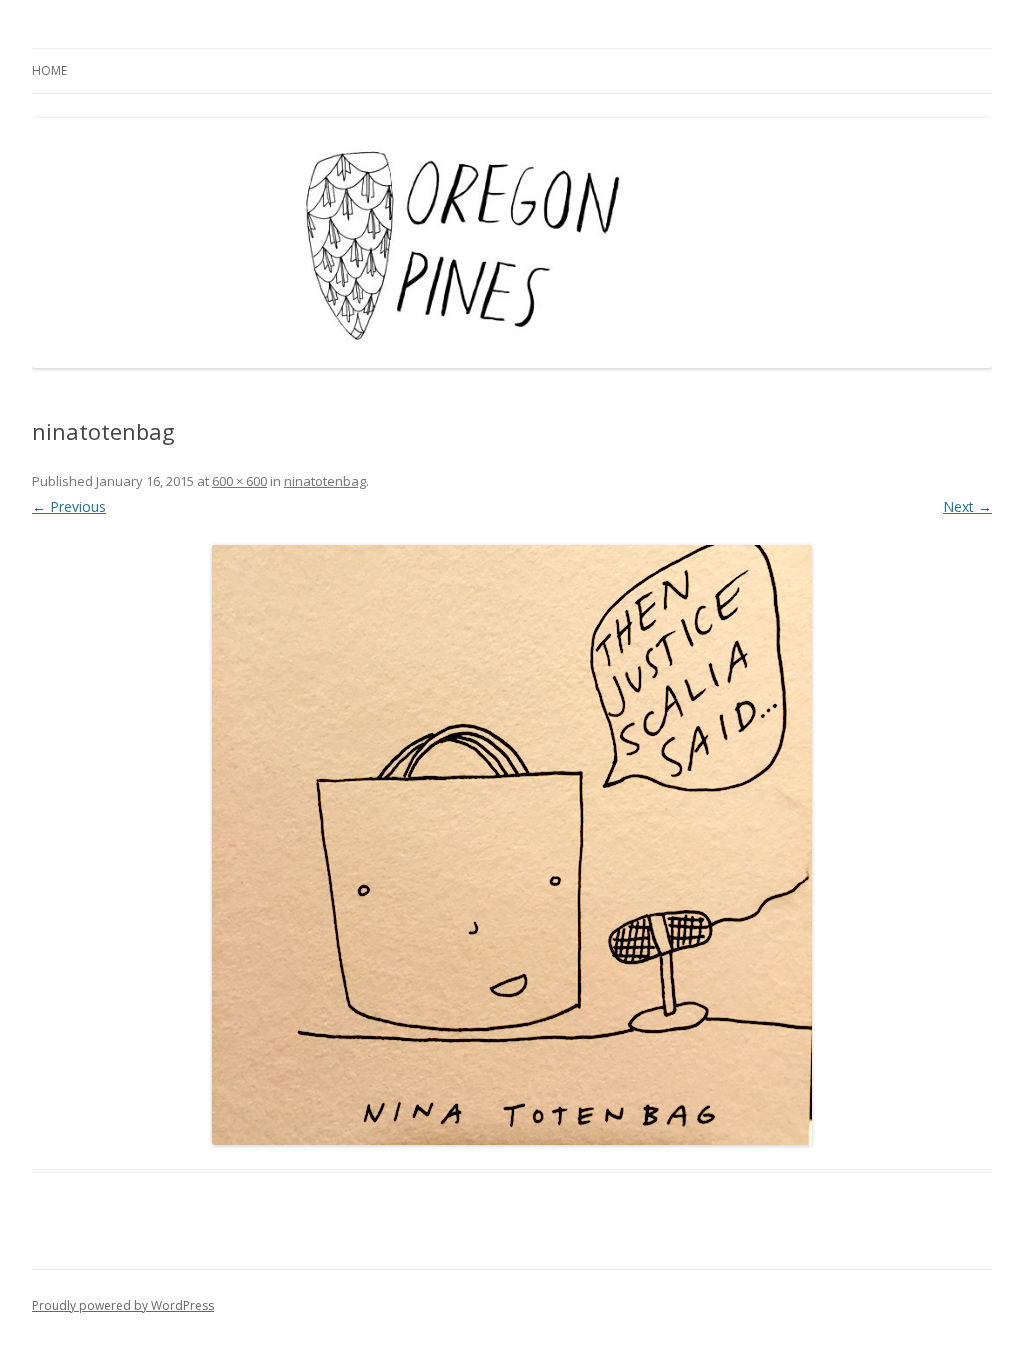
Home (49, 70)
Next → (967, 506)
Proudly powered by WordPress (123, 1305)
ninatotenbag (325, 481)
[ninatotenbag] (512, 845)
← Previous (69, 506)
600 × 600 (239, 481)
